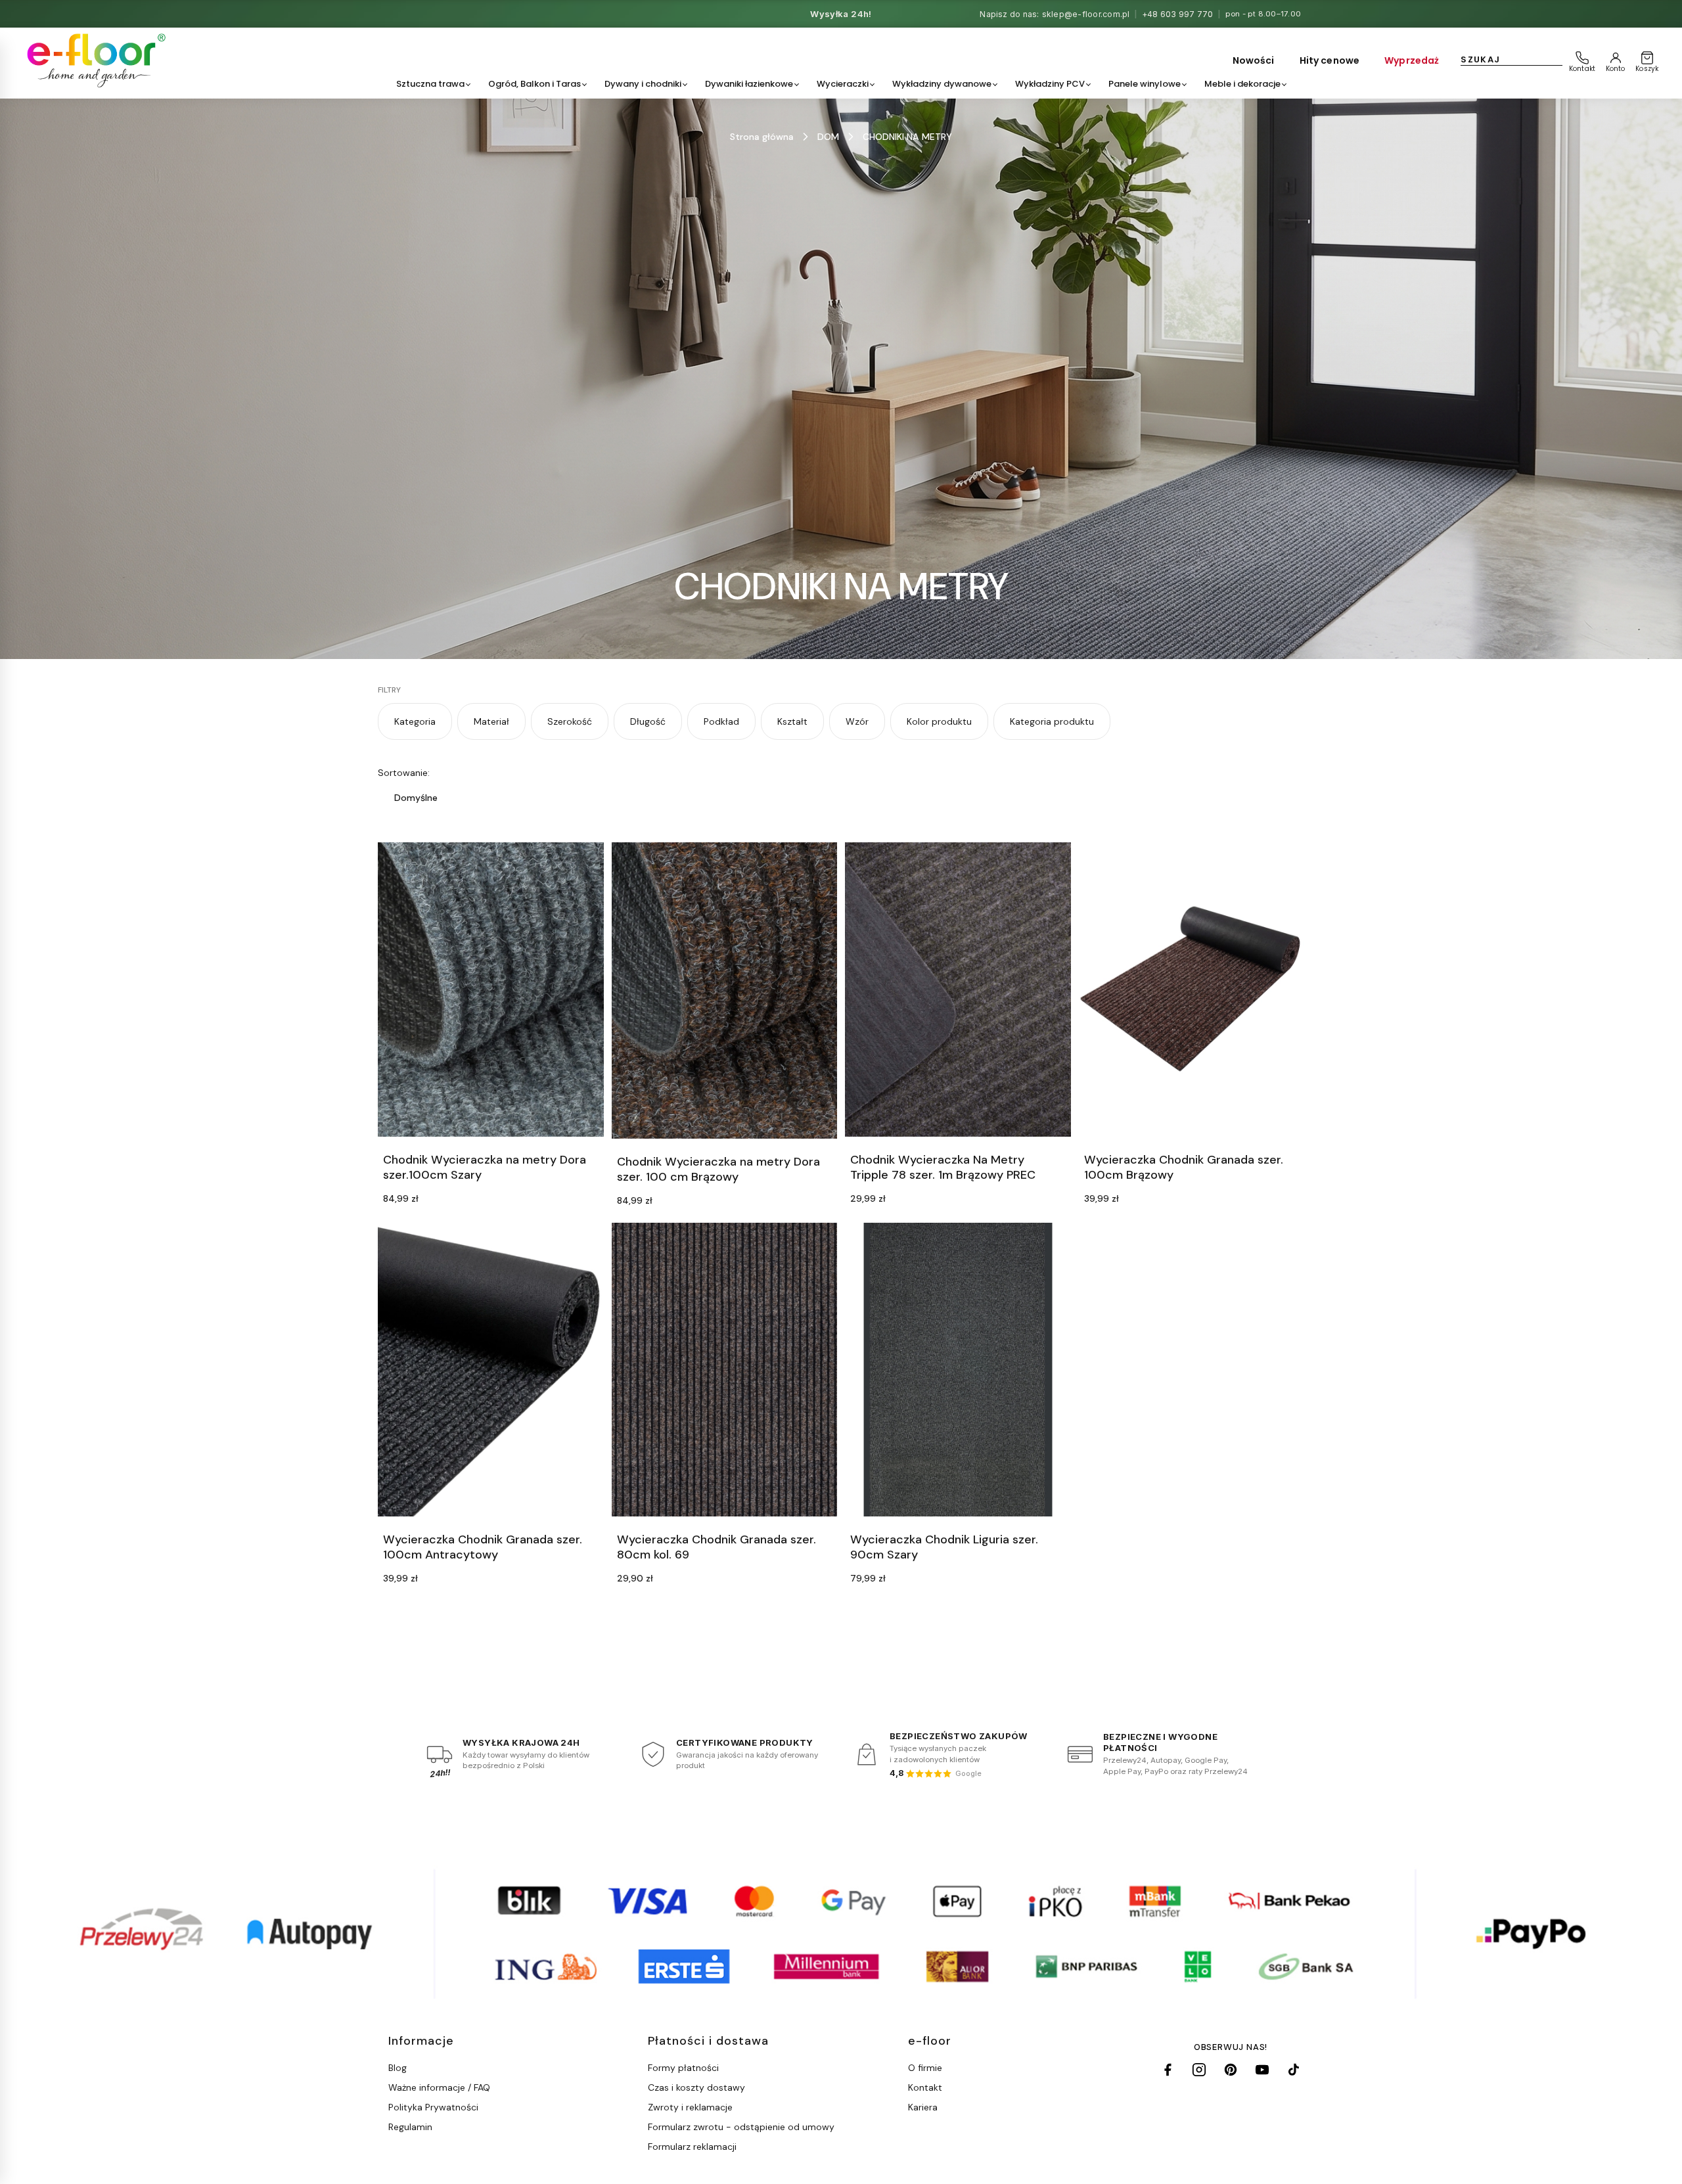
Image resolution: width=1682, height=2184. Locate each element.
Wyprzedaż (1412, 60)
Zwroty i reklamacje (690, 2107)
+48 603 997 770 (1178, 14)
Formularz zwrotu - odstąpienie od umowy (741, 2127)
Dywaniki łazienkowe (749, 84)
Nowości (1254, 60)
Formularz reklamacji (692, 2147)
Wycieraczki (843, 84)
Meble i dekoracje (1242, 84)
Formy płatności (683, 2068)
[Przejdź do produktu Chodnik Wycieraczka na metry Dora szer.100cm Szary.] (491, 989)
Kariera (923, 2107)
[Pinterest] (1231, 2070)
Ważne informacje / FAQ (439, 2087)
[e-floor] (94, 60)
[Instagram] (1199, 2070)
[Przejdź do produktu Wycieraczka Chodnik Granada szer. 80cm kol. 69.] (725, 1370)
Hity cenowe (1330, 60)
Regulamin (410, 2127)
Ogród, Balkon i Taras (534, 84)
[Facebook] (1168, 2070)
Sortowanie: (404, 773)
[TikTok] (1294, 2070)
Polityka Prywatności (433, 2107)
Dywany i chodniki (643, 84)
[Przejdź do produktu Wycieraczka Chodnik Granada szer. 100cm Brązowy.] (1192, 989)
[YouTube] (1262, 2070)
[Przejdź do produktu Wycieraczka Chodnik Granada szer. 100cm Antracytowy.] (491, 1370)
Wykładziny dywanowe (942, 84)
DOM (828, 137)
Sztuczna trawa (430, 84)
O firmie (925, 2068)
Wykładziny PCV (1050, 84)
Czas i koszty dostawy (696, 2087)
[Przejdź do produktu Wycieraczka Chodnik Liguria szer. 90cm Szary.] (958, 1370)
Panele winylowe (1145, 84)
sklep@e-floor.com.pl (1086, 14)
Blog (398, 2068)
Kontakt (925, 2087)
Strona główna (762, 137)
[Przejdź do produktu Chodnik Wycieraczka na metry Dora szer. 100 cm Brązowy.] (725, 990)
